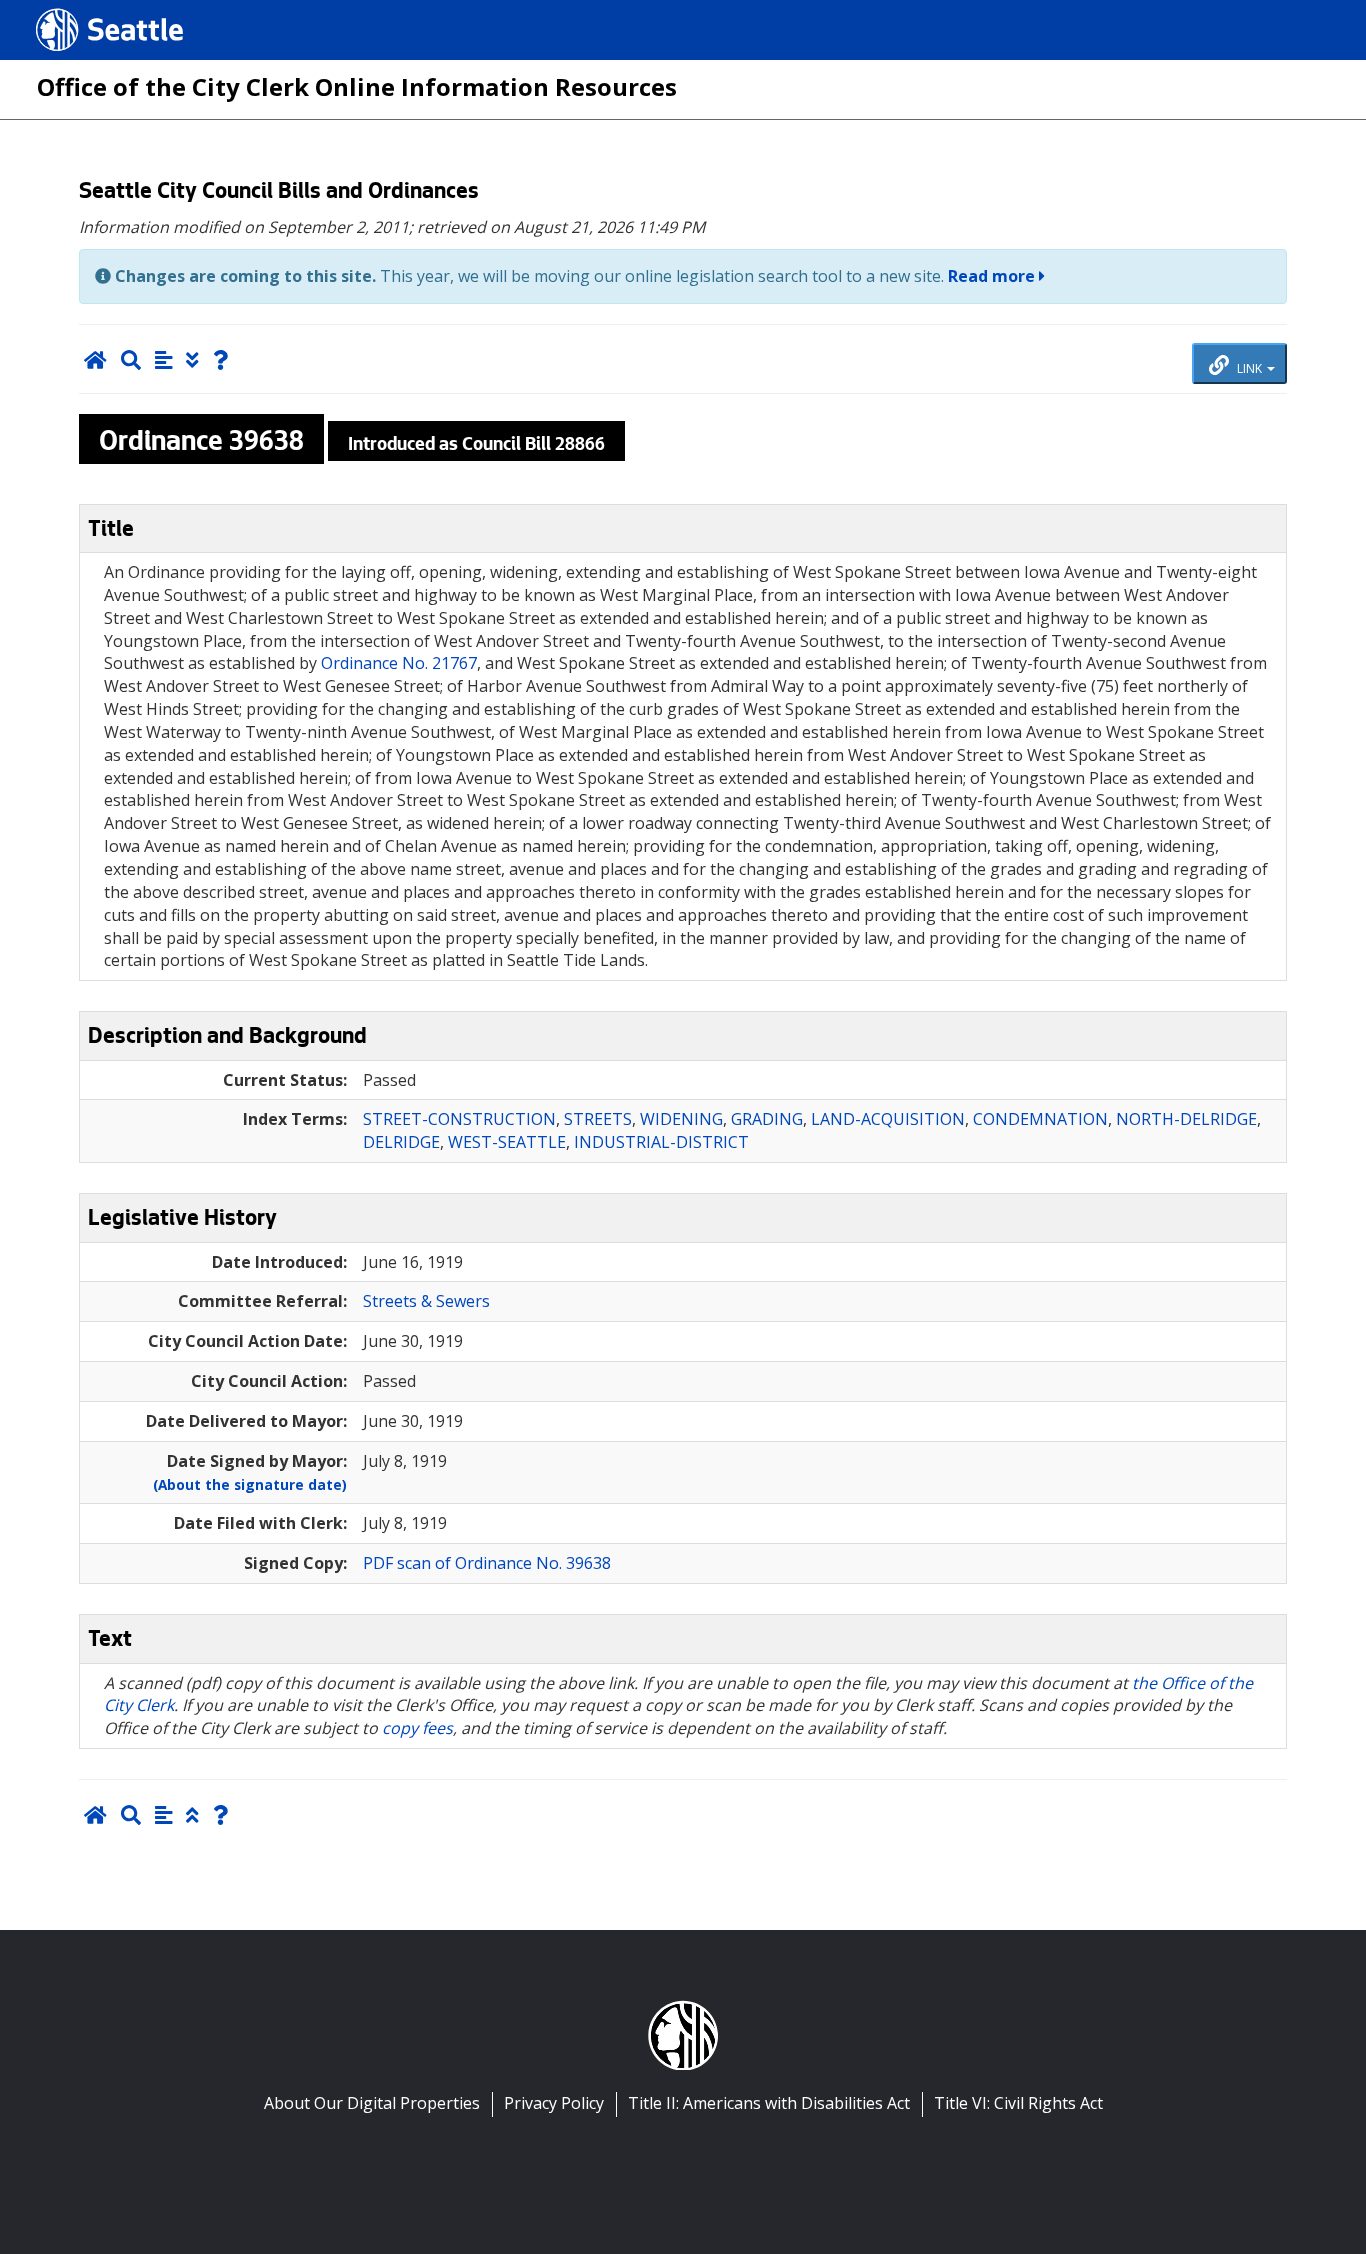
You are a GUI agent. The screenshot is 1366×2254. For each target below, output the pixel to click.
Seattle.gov (78, 11)
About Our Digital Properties (372, 2103)
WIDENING (681, 1119)
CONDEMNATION (1040, 1119)
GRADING (767, 1119)
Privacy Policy (554, 2103)
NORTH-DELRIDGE (1186, 1119)
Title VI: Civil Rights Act (1018, 2103)
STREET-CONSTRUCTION (459, 1119)
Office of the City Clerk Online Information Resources (357, 86)
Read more (993, 276)
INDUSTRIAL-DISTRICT (661, 1142)
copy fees (417, 1728)
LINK (1249, 367)
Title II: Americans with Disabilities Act (769, 2103)
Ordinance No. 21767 (399, 663)
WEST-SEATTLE (507, 1142)
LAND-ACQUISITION (888, 1119)
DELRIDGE (401, 1142)
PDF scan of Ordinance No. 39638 (487, 1563)
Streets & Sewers (426, 1301)
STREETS (598, 1119)
